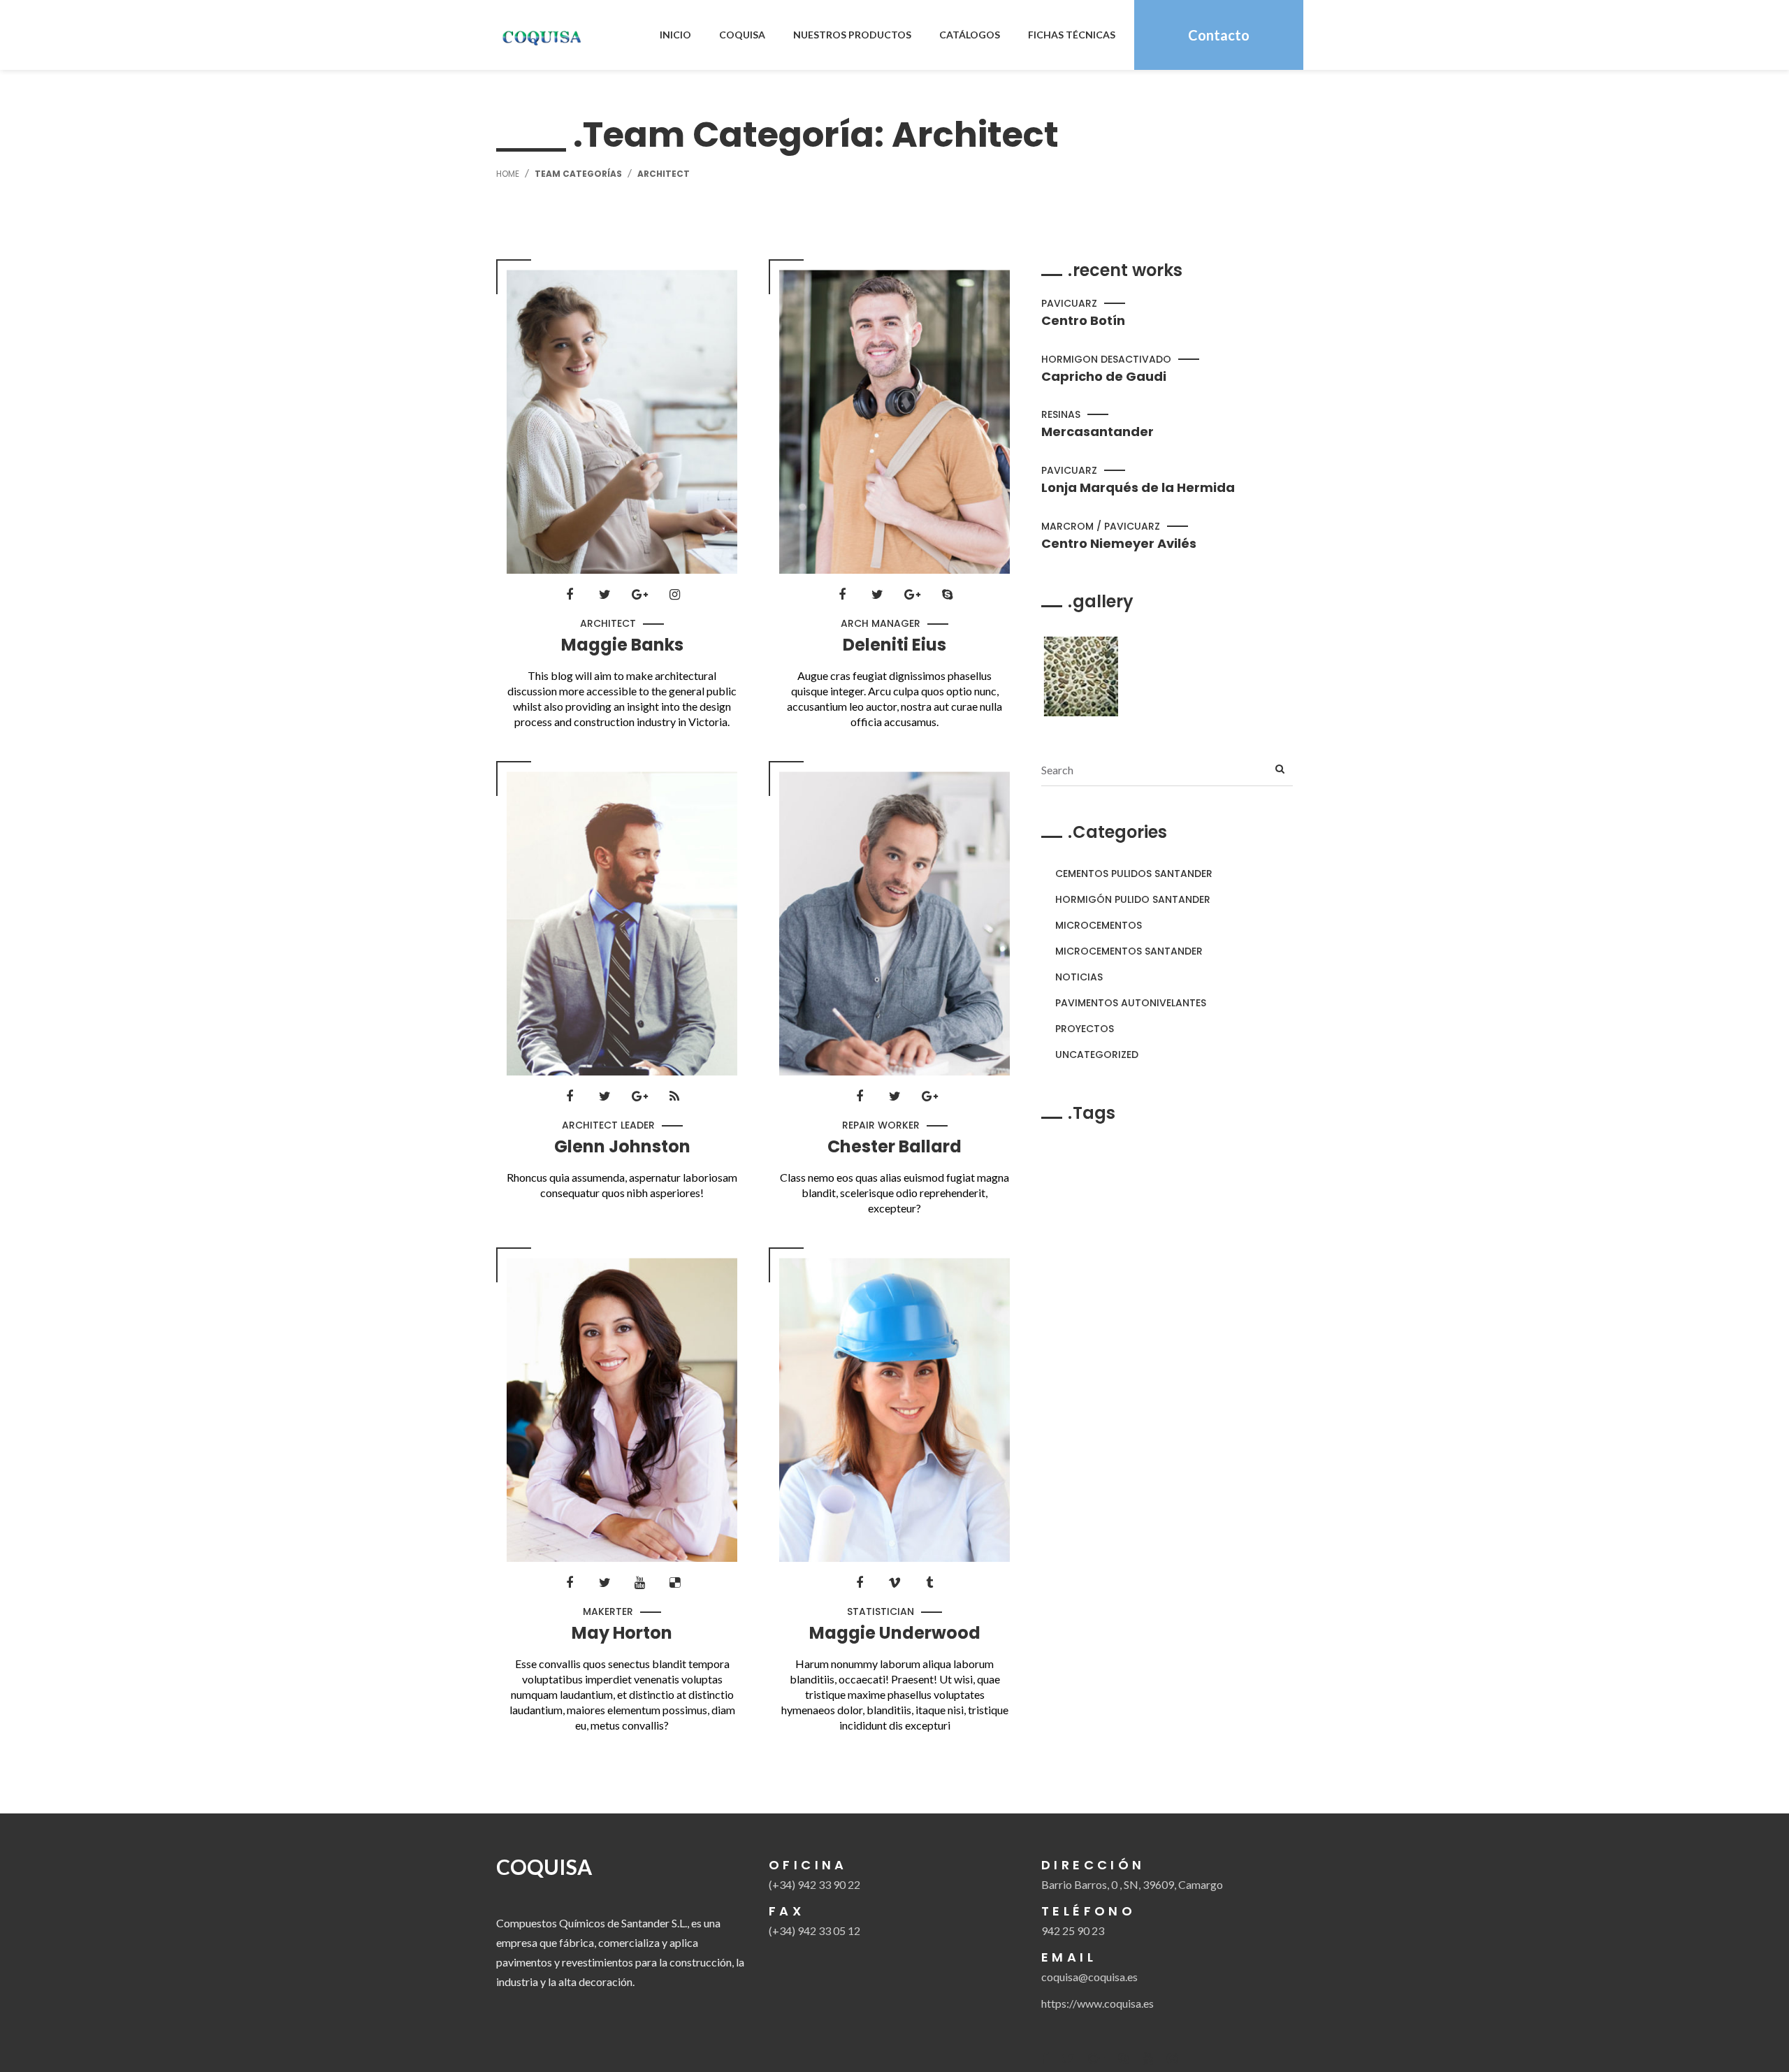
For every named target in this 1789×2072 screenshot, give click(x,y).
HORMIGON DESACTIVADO (1106, 359)
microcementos (1099, 925)
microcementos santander (1129, 951)
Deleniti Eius (894, 645)
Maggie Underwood (895, 1633)
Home (508, 174)
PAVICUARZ (1069, 303)
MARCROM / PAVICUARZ (1101, 526)
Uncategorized (1097, 1055)
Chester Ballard (894, 1147)
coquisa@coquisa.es (1089, 1977)
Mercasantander (1098, 432)
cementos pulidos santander (1134, 874)
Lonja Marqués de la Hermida (1138, 488)
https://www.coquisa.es (1098, 2003)
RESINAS (1061, 414)
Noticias (1079, 977)
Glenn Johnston (622, 1147)
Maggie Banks (622, 645)
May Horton (622, 1633)
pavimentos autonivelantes (1131, 1003)
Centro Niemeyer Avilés (1119, 544)
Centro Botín (1083, 321)
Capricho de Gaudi (1104, 377)
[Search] (1280, 770)
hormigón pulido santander (1133, 899)
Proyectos (1085, 1029)
